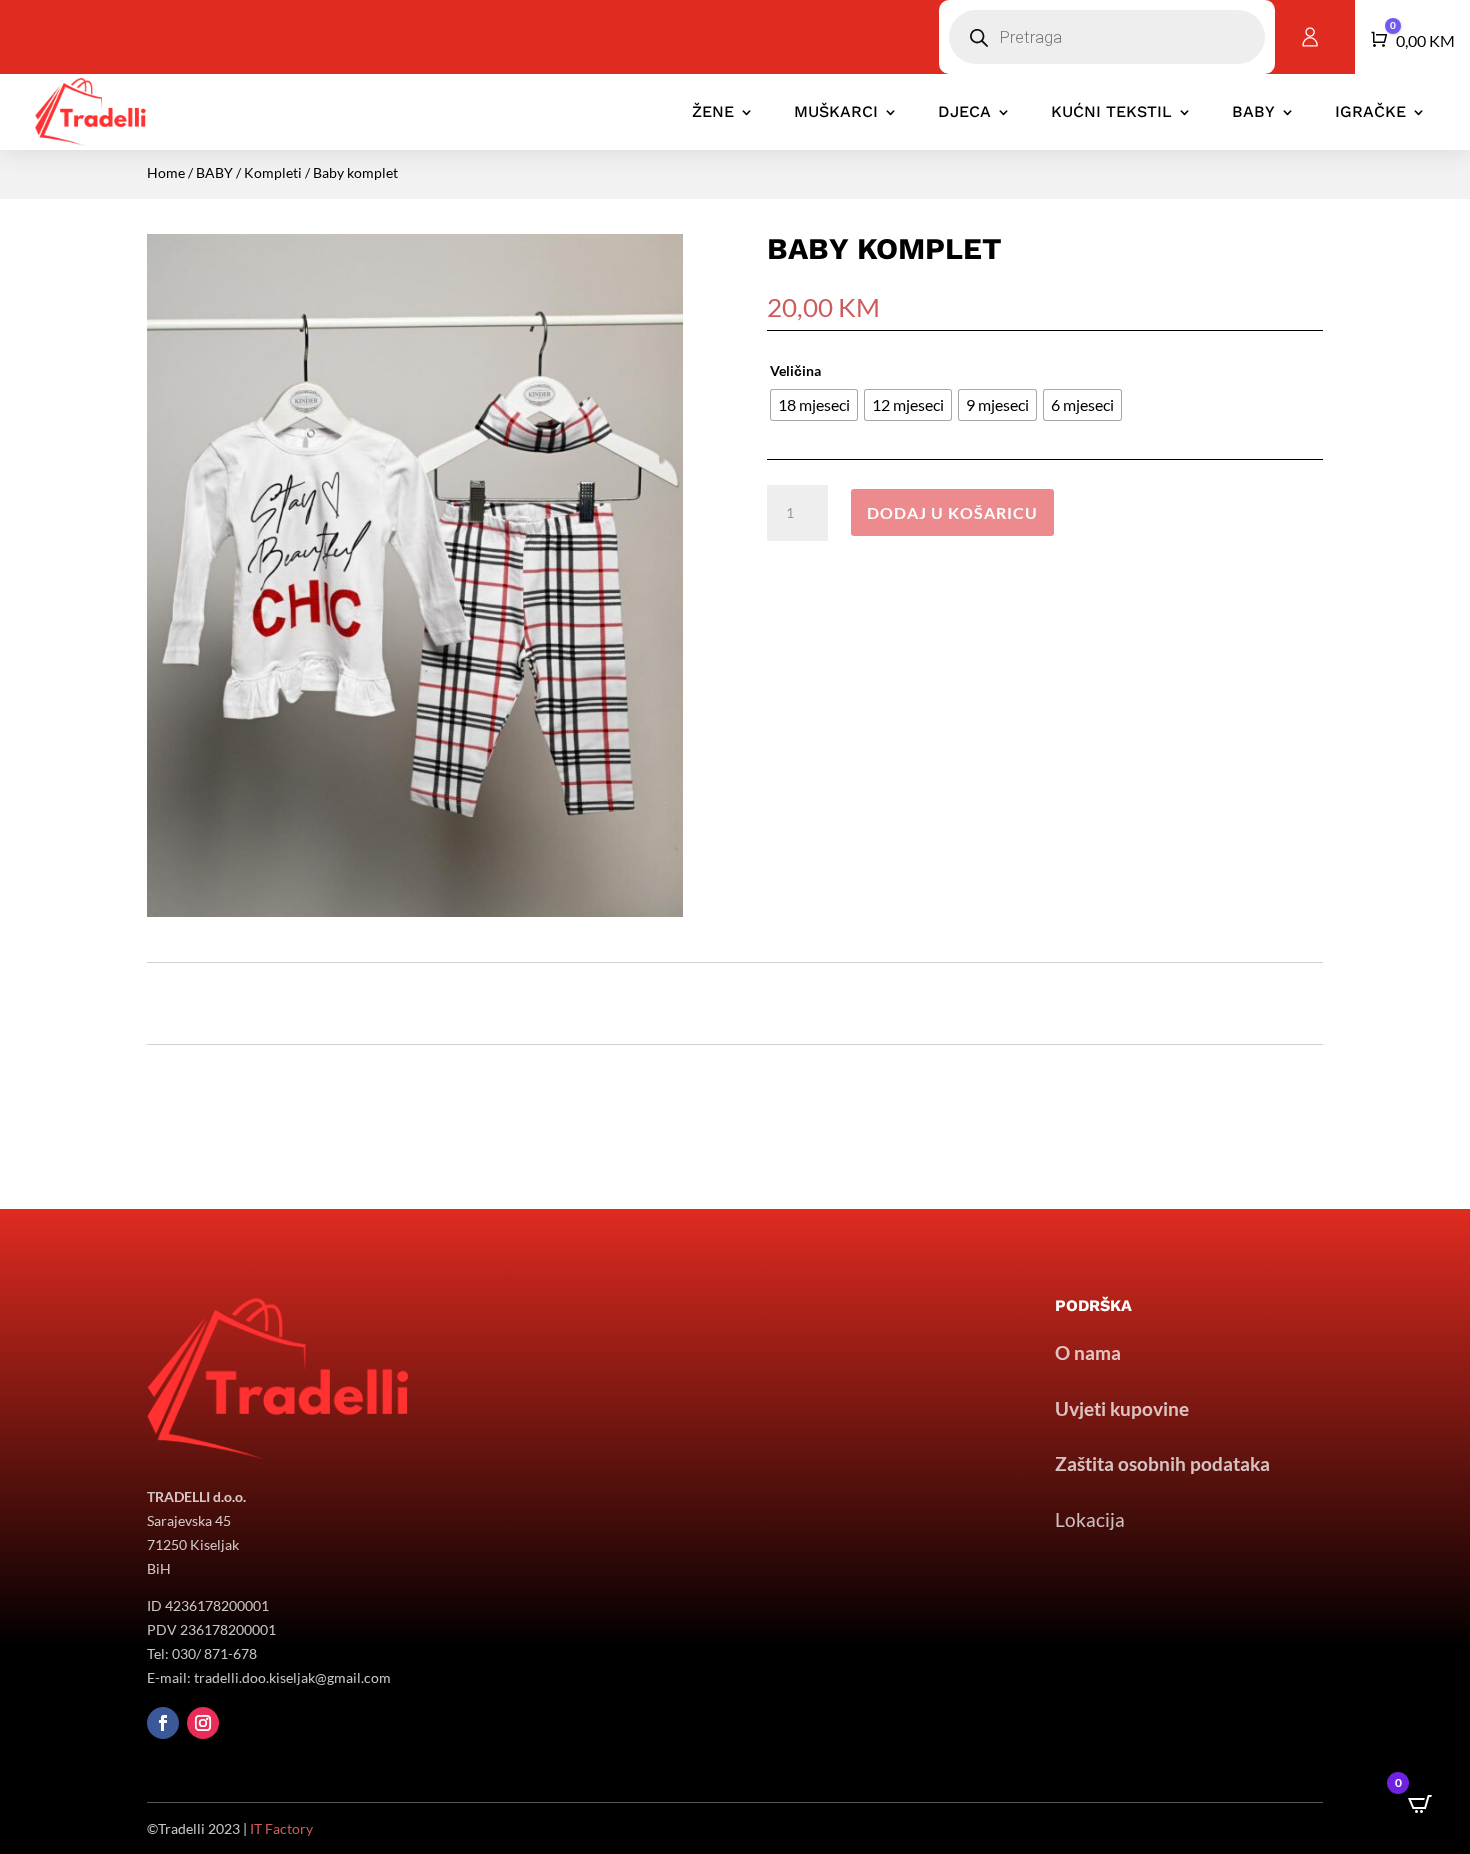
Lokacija (1090, 1519)
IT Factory (281, 1828)
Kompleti (273, 172)
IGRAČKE (1370, 111)
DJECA (964, 111)
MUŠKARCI (836, 111)
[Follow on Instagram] (203, 1723)
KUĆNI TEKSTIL (1111, 111)
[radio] (814, 405)
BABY (1253, 111)
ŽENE (713, 111)
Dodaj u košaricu (952, 512)
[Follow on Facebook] (163, 1723)
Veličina (795, 370)
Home (166, 172)
